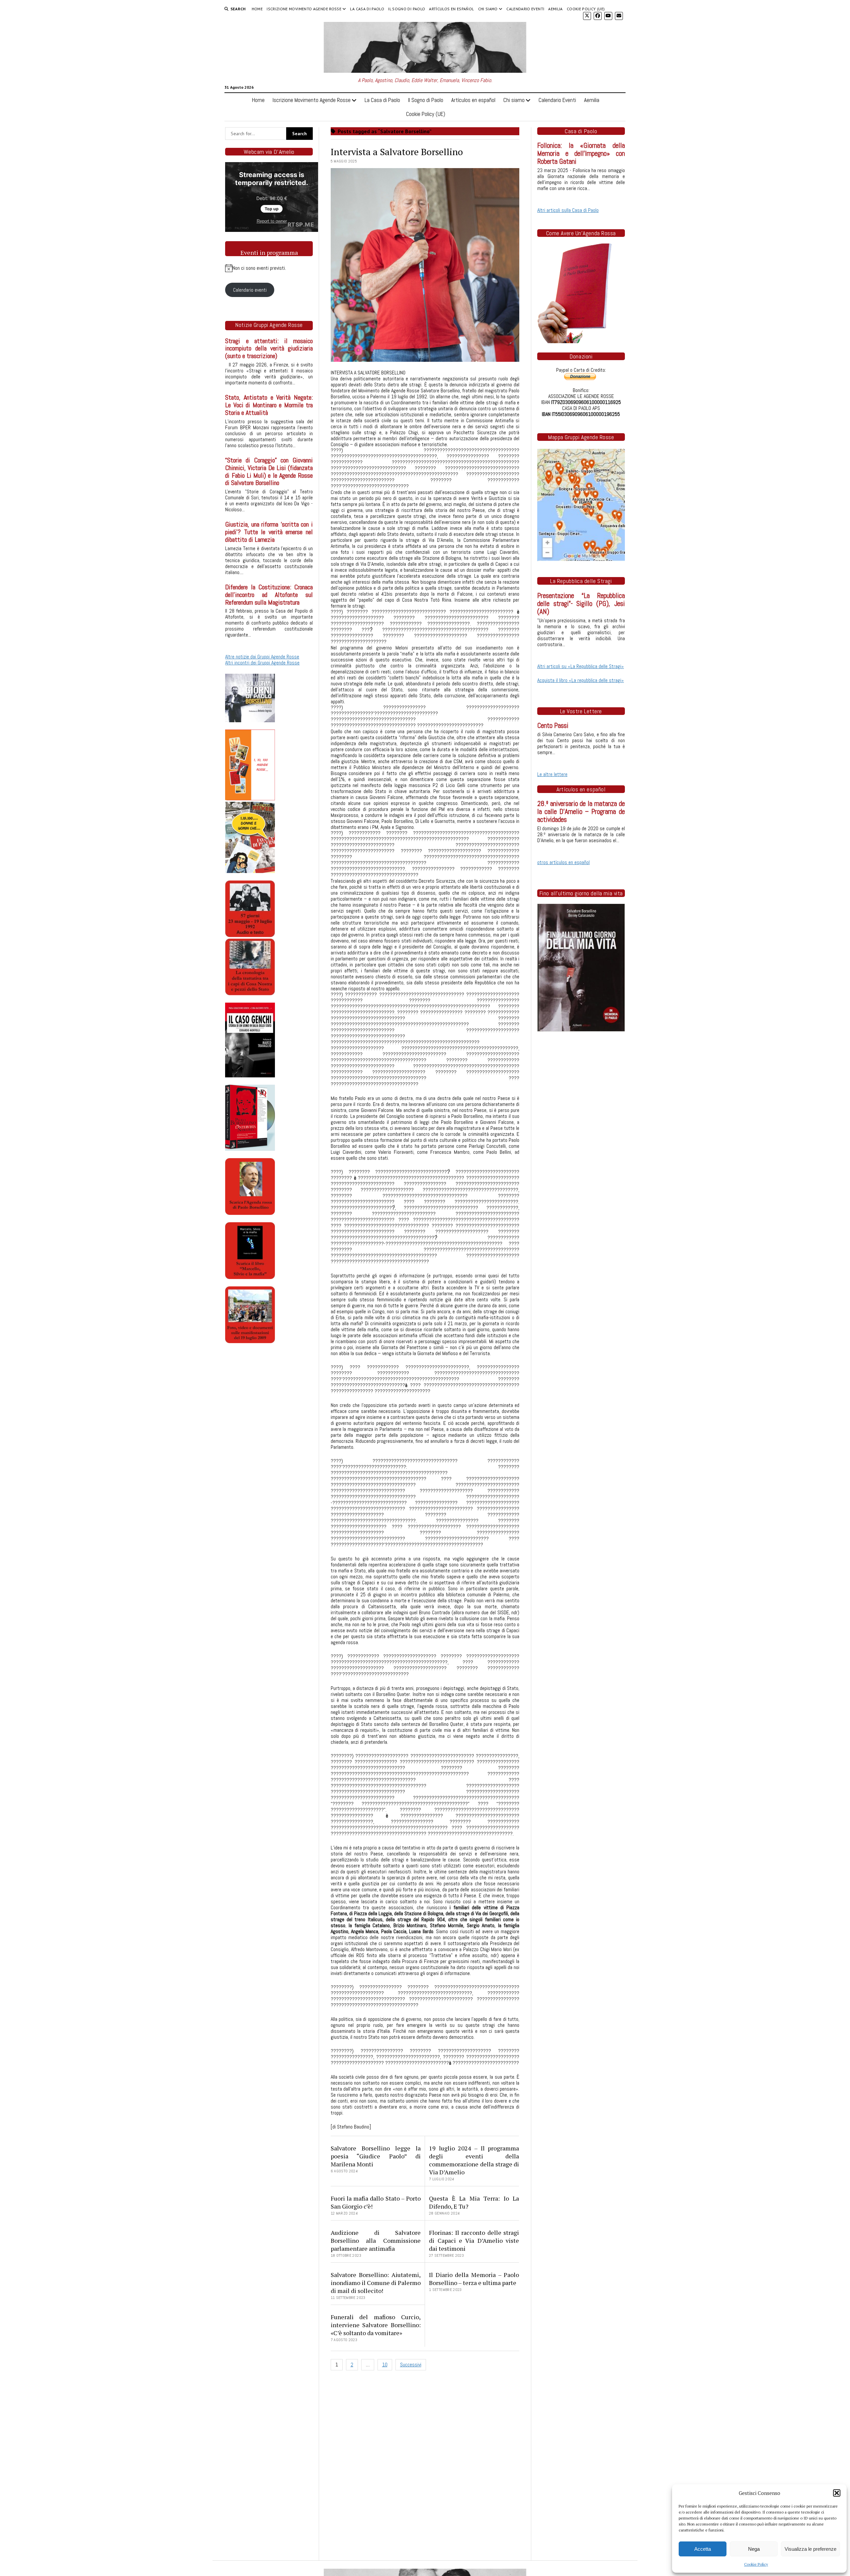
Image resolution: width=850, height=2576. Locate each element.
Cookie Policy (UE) (586, 9)
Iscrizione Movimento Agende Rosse (304, 9)
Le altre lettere (552, 774)
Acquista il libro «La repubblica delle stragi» (581, 680)
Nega (754, 2549)
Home (257, 9)
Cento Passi (553, 726)
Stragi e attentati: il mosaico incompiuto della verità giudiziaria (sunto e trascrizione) (269, 349)
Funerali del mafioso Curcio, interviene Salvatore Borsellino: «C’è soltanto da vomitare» (376, 2325)
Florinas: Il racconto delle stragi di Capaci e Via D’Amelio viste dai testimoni (474, 2240)
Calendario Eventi (525, 9)
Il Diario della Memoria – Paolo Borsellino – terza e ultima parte (474, 2279)
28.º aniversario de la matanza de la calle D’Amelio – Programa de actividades (581, 812)
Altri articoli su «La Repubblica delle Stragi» (581, 666)
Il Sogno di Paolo (407, 9)
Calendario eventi (250, 290)
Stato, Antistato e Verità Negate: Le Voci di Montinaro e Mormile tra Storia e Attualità (269, 405)
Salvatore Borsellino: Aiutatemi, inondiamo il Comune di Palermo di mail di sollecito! (376, 2283)
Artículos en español (451, 9)
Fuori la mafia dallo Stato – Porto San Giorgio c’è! (376, 2202)
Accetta (703, 2549)
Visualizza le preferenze (810, 2549)
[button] (837, 2493)
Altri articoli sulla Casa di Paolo (568, 210)
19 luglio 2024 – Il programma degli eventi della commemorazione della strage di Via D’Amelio (474, 2160)
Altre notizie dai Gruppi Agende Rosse (262, 657)
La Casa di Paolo (367, 9)
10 (385, 2365)
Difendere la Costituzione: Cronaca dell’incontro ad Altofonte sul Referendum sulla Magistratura (269, 595)
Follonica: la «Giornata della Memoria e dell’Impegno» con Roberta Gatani (581, 153)
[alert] (269, 268)
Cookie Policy (756, 2564)
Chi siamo (488, 9)
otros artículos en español (563, 862)
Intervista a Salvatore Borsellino (397, 152)
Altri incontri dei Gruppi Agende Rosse (262, 663)
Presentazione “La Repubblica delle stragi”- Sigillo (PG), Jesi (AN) (581, 604)
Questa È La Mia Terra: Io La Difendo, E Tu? (474, 2202)
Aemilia (555, 9)
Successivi (411, 2365)
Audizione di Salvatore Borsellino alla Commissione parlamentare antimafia (376, 2240)
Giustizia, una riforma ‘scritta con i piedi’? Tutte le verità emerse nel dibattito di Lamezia (269, 532)
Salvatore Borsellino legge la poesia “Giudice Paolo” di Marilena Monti (376, 2156)
